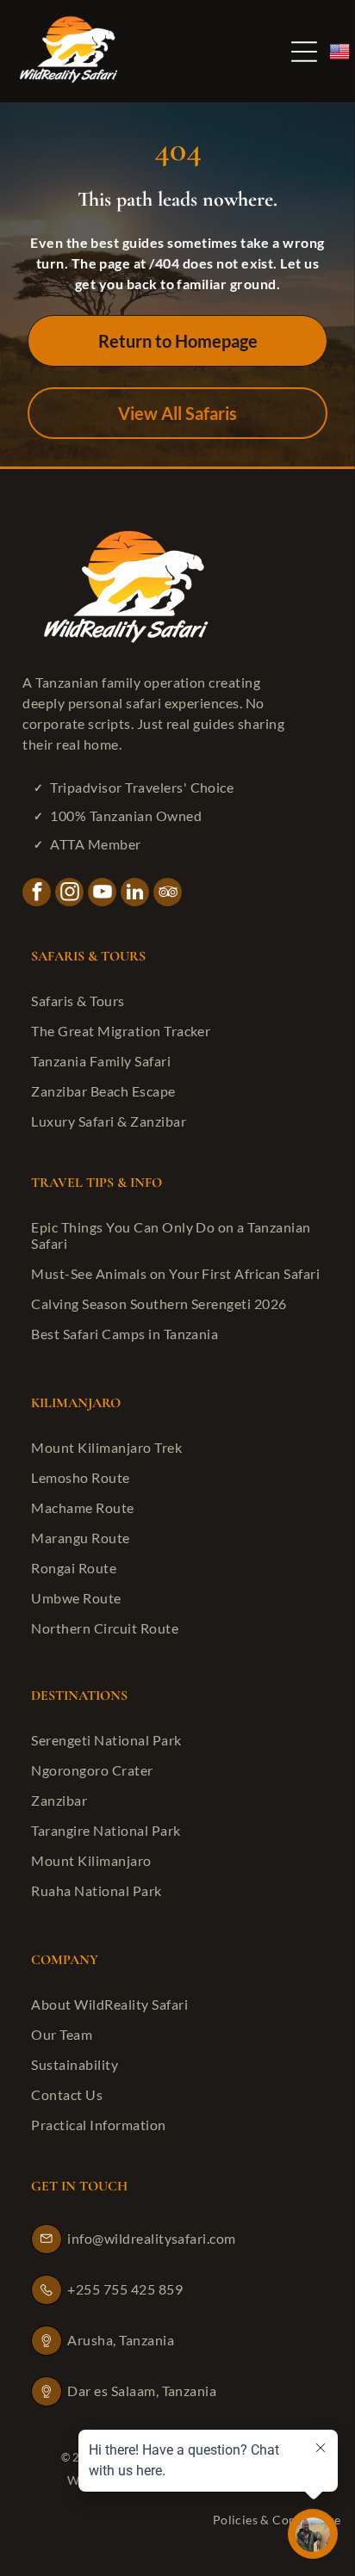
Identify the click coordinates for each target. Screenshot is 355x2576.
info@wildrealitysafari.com (151, 2238)
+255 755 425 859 (125, 2289)
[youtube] (102, 894)
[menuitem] (177, 1001)
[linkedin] (135, 894)
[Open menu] (304, 52)
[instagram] (69, 894)
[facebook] (37, 894)
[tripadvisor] (168, 894)
